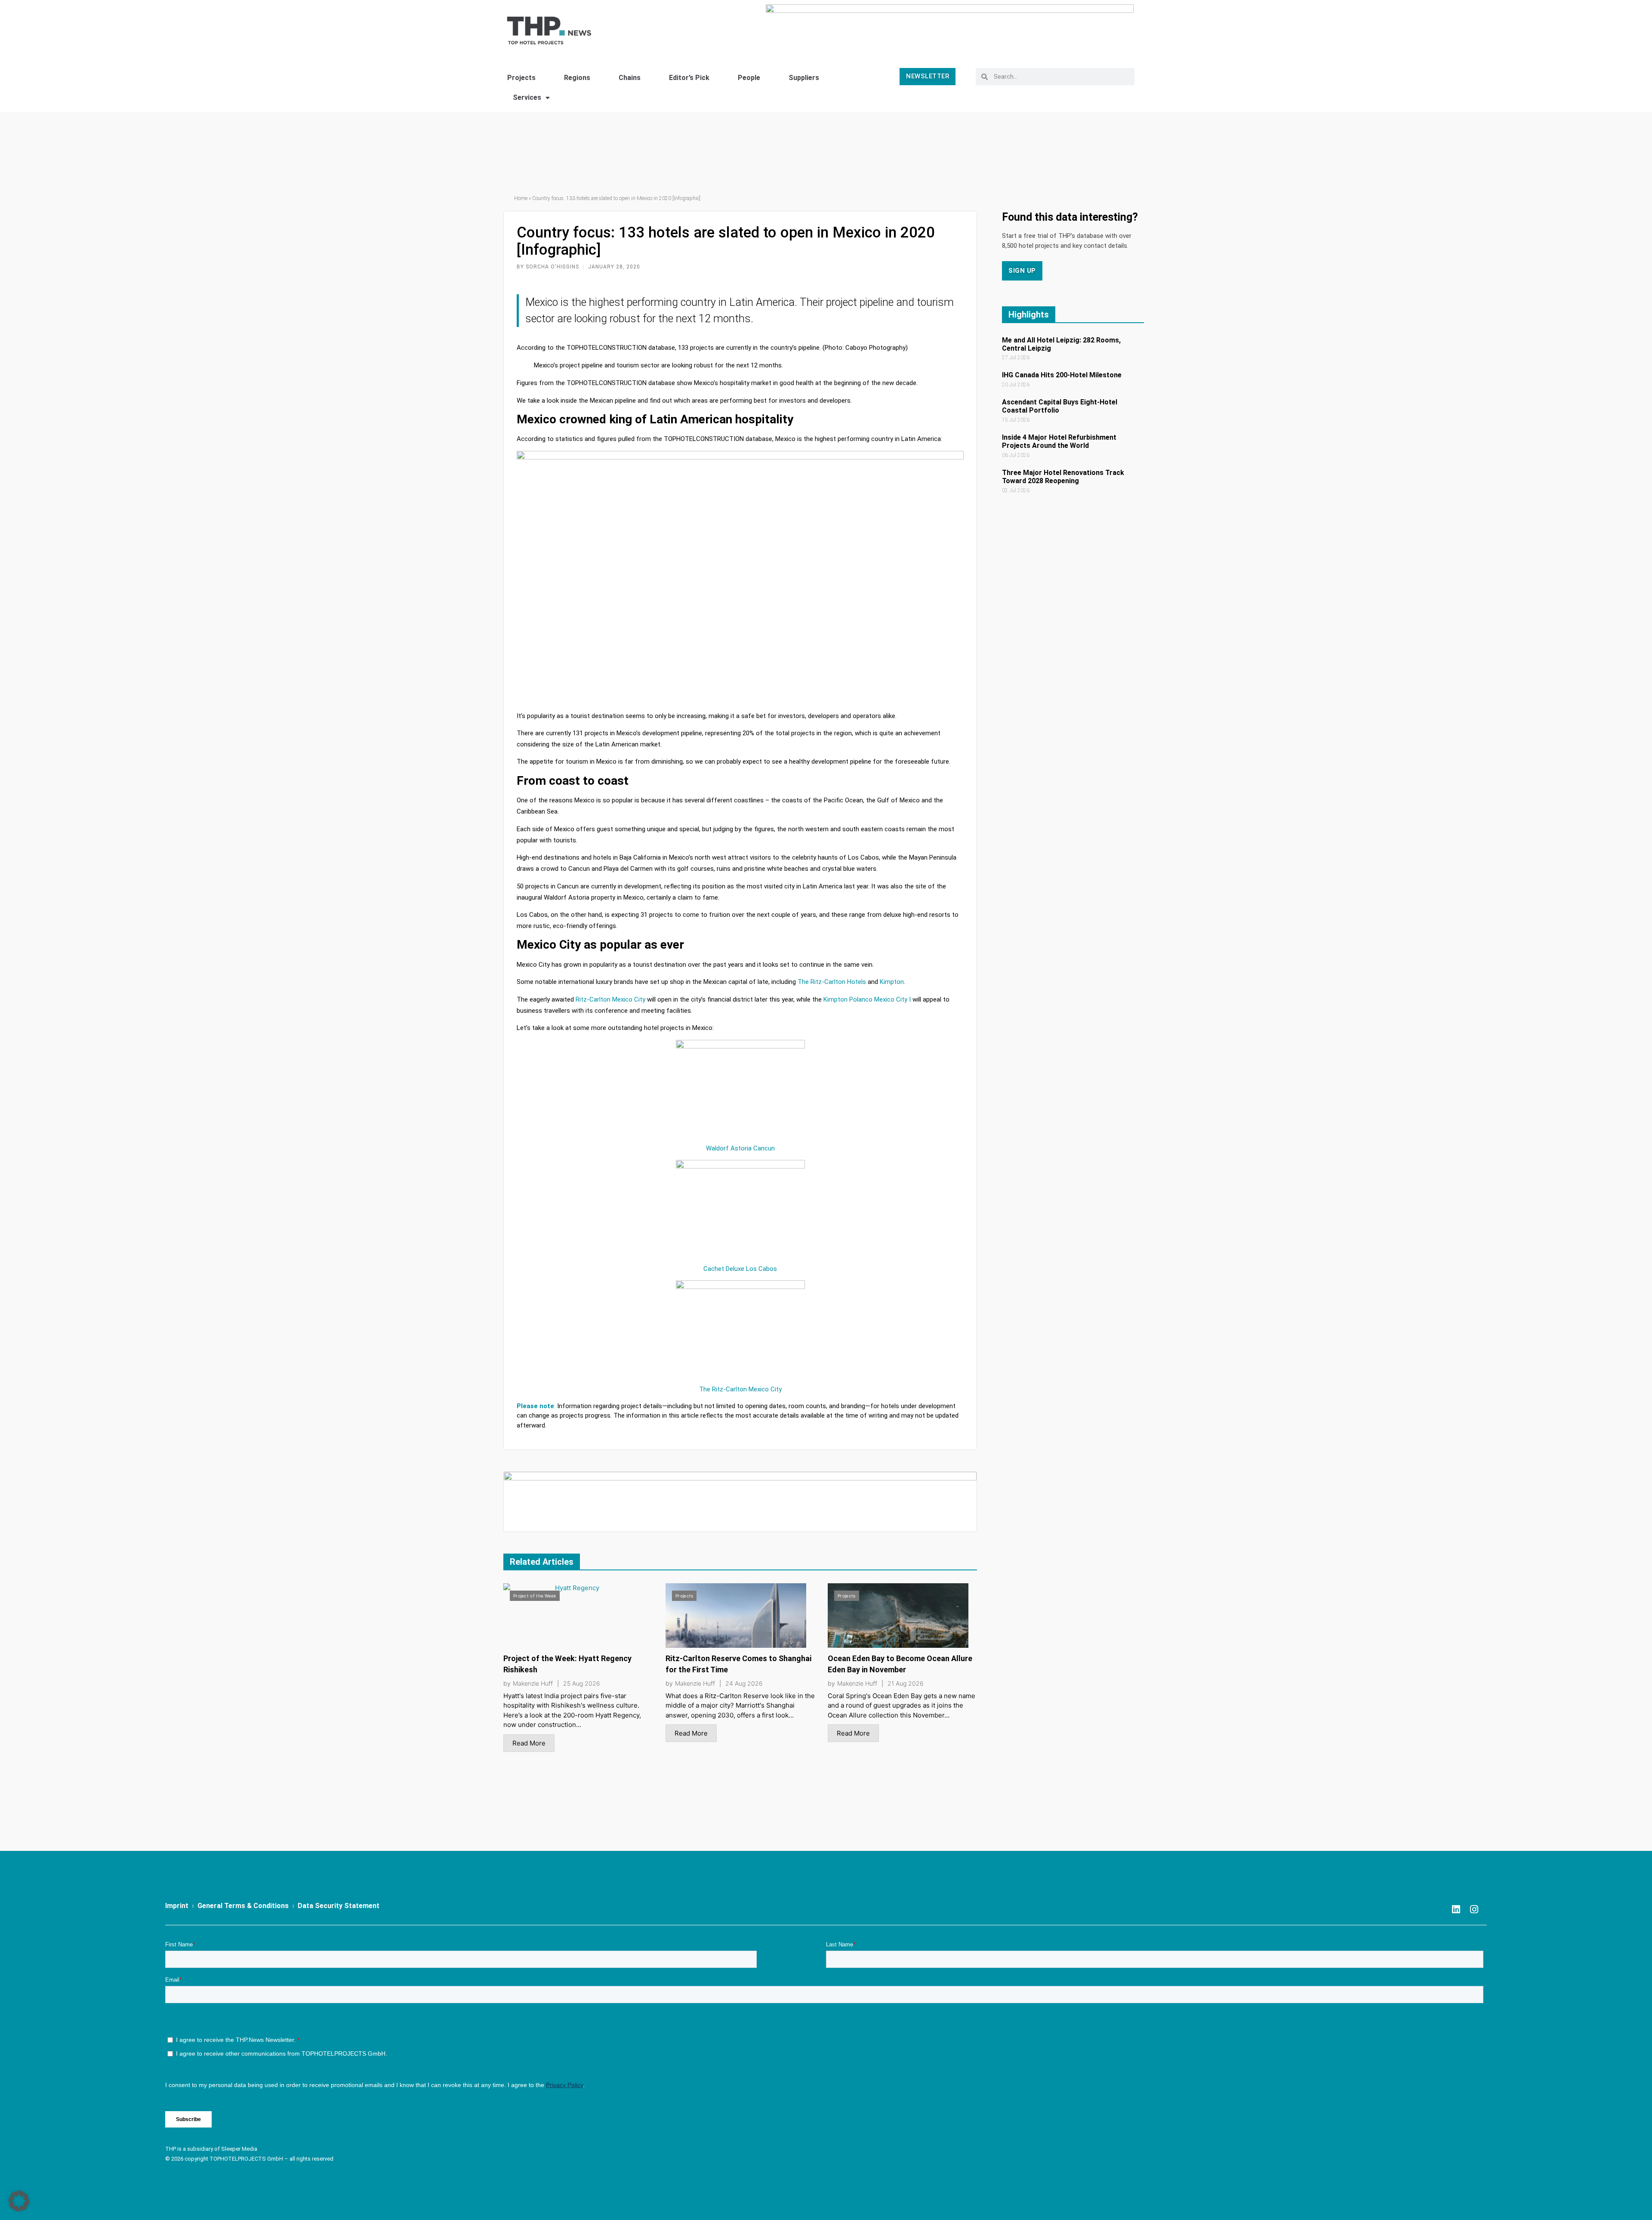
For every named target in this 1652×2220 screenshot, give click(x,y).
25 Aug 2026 (582, 1683)
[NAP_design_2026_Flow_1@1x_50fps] (950, 27)
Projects (521, 78)
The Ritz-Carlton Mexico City (740, 1389)
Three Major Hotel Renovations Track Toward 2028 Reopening (1063, 477)
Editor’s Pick (689, 78)
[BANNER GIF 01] (740, 1501)
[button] (19, 2201)
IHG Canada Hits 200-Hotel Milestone (1062, 375)
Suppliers (804, 78)
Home (521, 198)
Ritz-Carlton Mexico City (610, 999)
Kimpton (892, 982)
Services (527, 97)
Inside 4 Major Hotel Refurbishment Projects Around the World (1059, 441)
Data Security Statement (339, 1906)
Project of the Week (535, 1596)
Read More (529, 1743)
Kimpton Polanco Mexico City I (866, 999)
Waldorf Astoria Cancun (740, 1148)
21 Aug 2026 (906, 1683)
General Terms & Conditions (243, 1906)
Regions (577, 78)
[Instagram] (1474, 1909)
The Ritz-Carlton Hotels (832, 982)
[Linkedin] (1456, 1909)
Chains (630, 78)
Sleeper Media (239, 2149)
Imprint (177, 1906)
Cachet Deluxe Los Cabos (740, 1269)
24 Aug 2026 (744, 1683)
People (749, 78)
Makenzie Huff (533, 1683)
